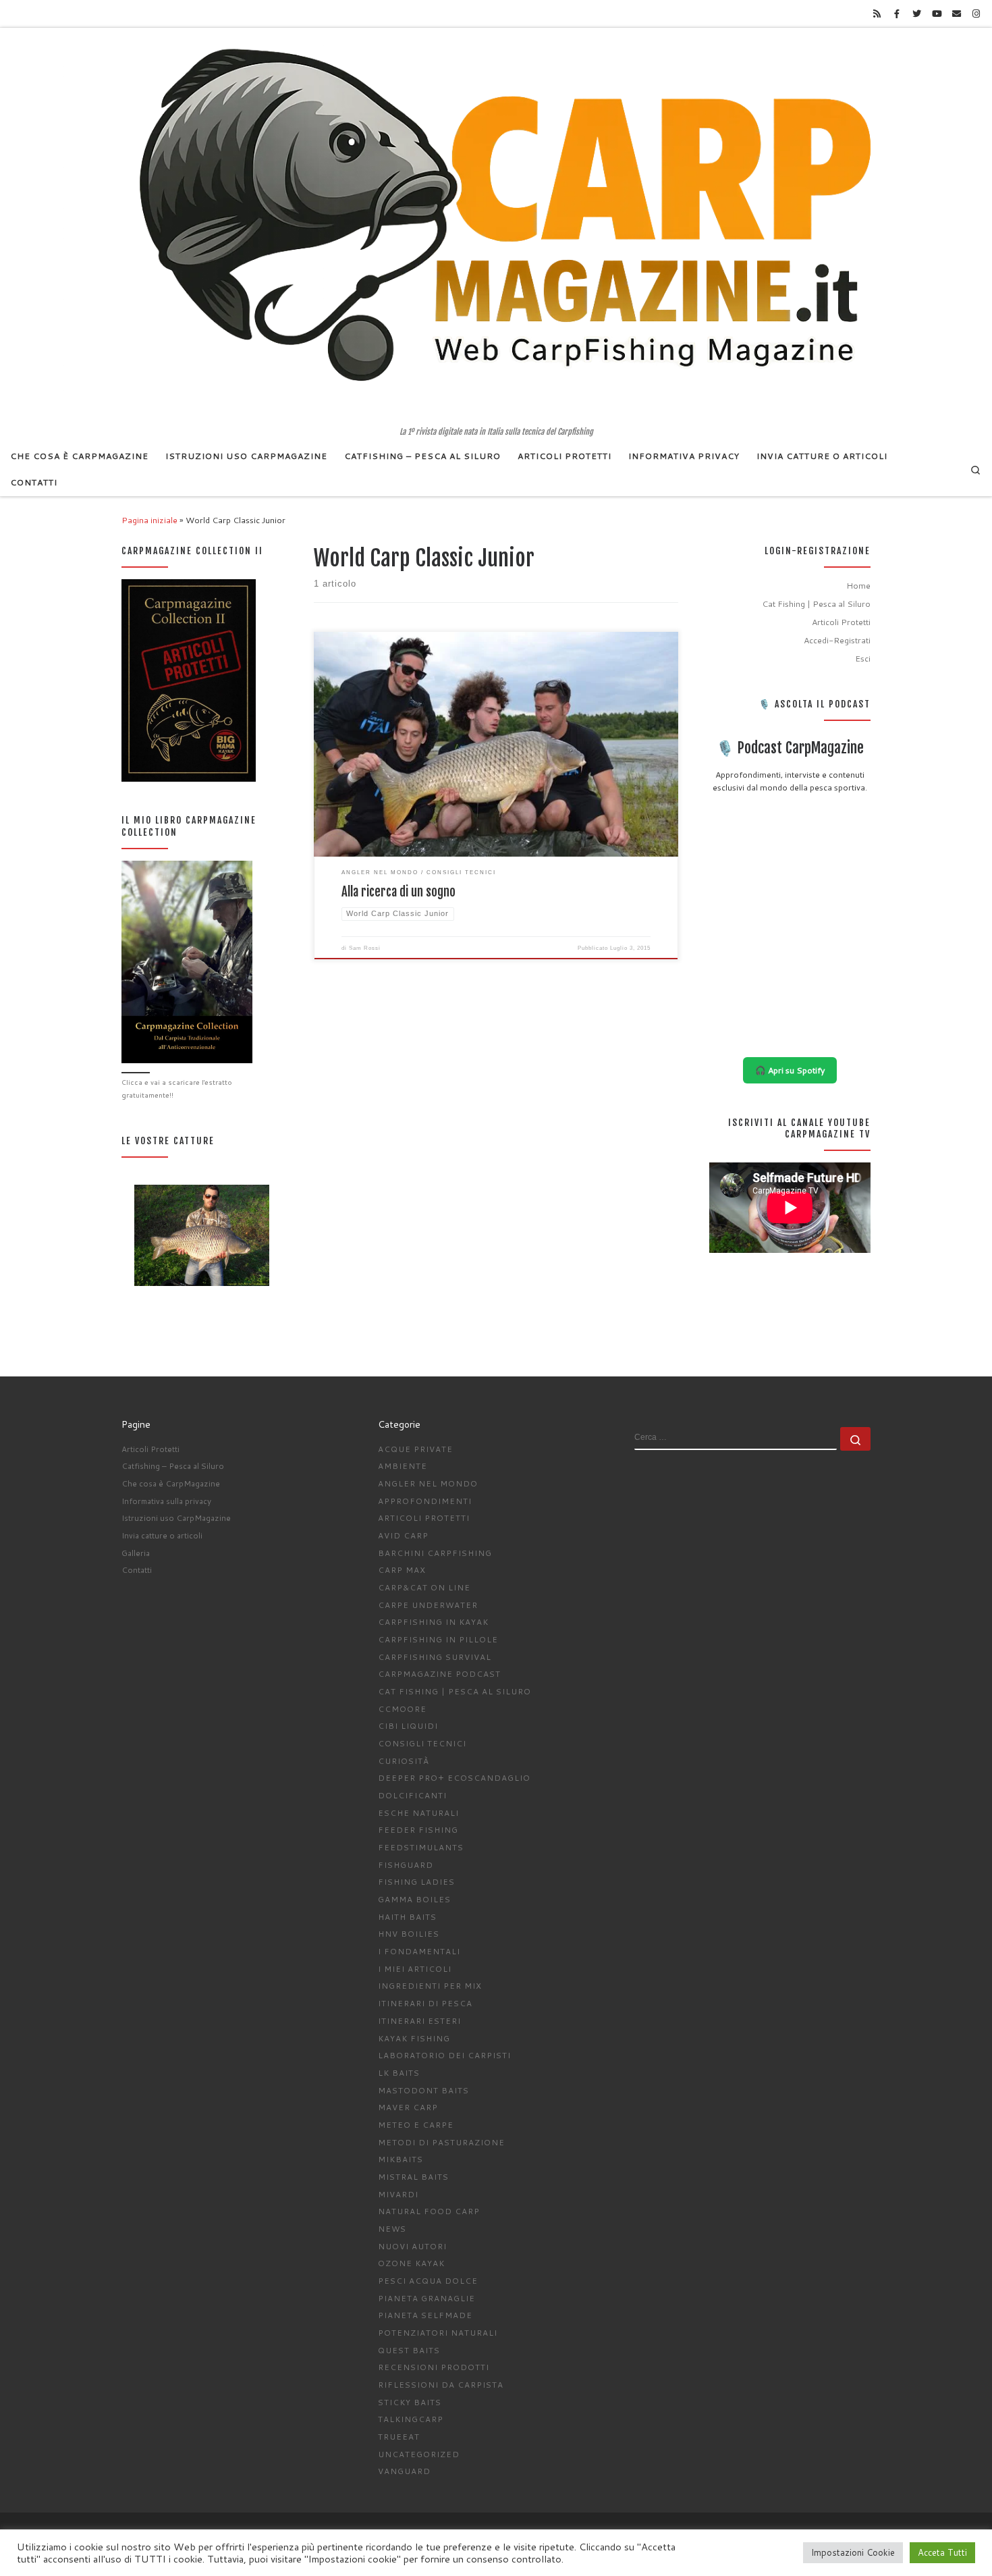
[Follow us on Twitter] (916, 14)
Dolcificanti (412, 1795)
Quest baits (409, 2350)
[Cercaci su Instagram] (976, 14)
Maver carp (408, 2107)
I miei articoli (415, 1969)
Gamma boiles (414, 1899)
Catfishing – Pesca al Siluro (173, 1466)
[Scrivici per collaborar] (956, 14)
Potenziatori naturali (438, 2333)
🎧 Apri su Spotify (790, 1070)
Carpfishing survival (435, 1657)
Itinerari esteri (419, 2021)
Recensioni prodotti (434, 2367)
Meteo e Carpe (416, 2125)
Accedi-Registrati (837, 640)
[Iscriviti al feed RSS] (877, 14)
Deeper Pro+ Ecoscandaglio (454, 1778)
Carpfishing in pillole (438, 1639)
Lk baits (399, 2073)
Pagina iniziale (149, 520)
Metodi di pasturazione (441, 2142)
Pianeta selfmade (425, 2315)
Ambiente (403, 1466)
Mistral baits (413, 2177)
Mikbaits (401, 2159)
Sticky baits (410, 2402)
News (392, 2229)
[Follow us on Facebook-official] (897, 14)
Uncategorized (419, 2454)
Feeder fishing (418, 1830)
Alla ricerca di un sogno (398, 892)
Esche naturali (418, 1813)
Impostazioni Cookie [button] (853, 2552)
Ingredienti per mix (430, 1986)
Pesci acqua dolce (428, 2281)
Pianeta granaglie (426, 2298)
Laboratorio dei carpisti (444, 2055)
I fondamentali (419, 1951)
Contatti (137, 1570)
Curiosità (404, 1761)
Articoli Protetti (841, 622)
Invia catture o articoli (162, 1535)
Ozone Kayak (411, 2263)
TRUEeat (399, 2437)
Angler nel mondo (428, 1483)
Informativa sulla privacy (166, 1501)
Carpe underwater (428, 1605)
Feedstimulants (421, 1847)
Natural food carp (429, 2211)
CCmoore (402, 1709)
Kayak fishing (414, 2038)
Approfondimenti (425, 1501)
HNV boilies (409, 1934)
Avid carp (403, 1535)
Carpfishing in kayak (433, 1622)
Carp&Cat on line (424, 1587)
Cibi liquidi (408, 1726)
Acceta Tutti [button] (942, 2552)
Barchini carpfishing (435, 1553)
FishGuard (406, 1865)
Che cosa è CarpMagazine (171, 1483)
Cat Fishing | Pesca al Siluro (816, 603)
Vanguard (404, 2471)
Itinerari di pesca (425, 2003)
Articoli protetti (424, 1518)
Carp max (402, 1570)
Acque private (415, 1449)
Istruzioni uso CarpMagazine (176, 1518)
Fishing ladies (416, 1882)
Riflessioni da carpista (441, 2385)
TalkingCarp (411, 2419)
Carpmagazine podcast (439, 1674)
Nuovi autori (412, 2246)
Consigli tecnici (422, 1743)
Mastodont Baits (423, 2090)
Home (858, 585)
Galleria (136, 1553)
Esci (863, 658)
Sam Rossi (365, 948)
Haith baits (407, 1917)
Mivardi (398, 2194)
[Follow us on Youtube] (937, 14)
